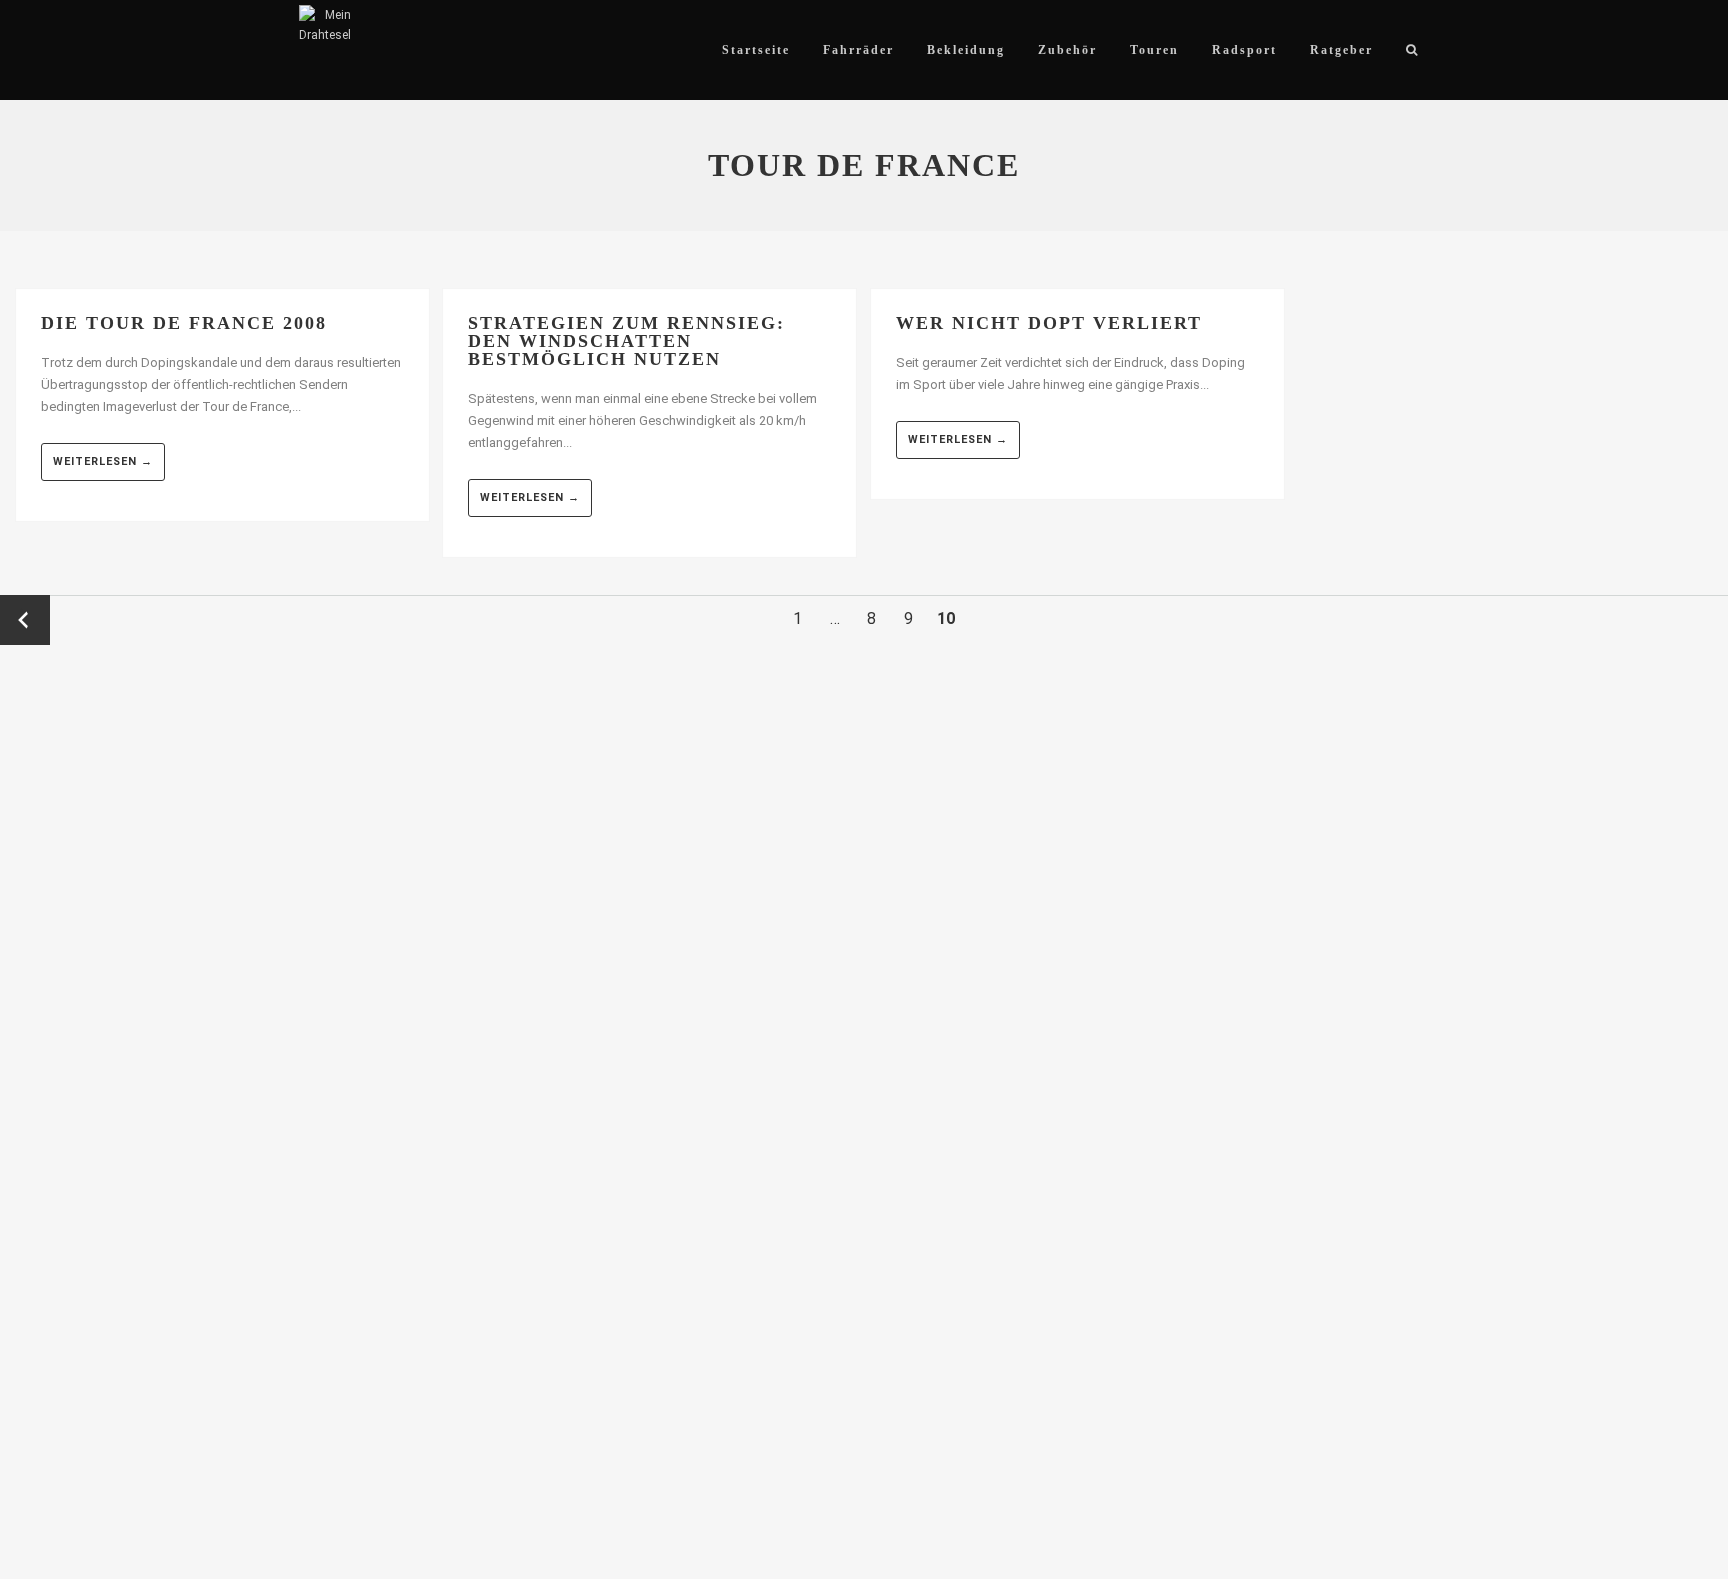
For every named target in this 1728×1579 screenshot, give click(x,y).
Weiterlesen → (103, 461)
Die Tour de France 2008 (184, 323)
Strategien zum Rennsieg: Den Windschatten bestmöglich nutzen (626, 341)
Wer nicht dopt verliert (1049, 323)
